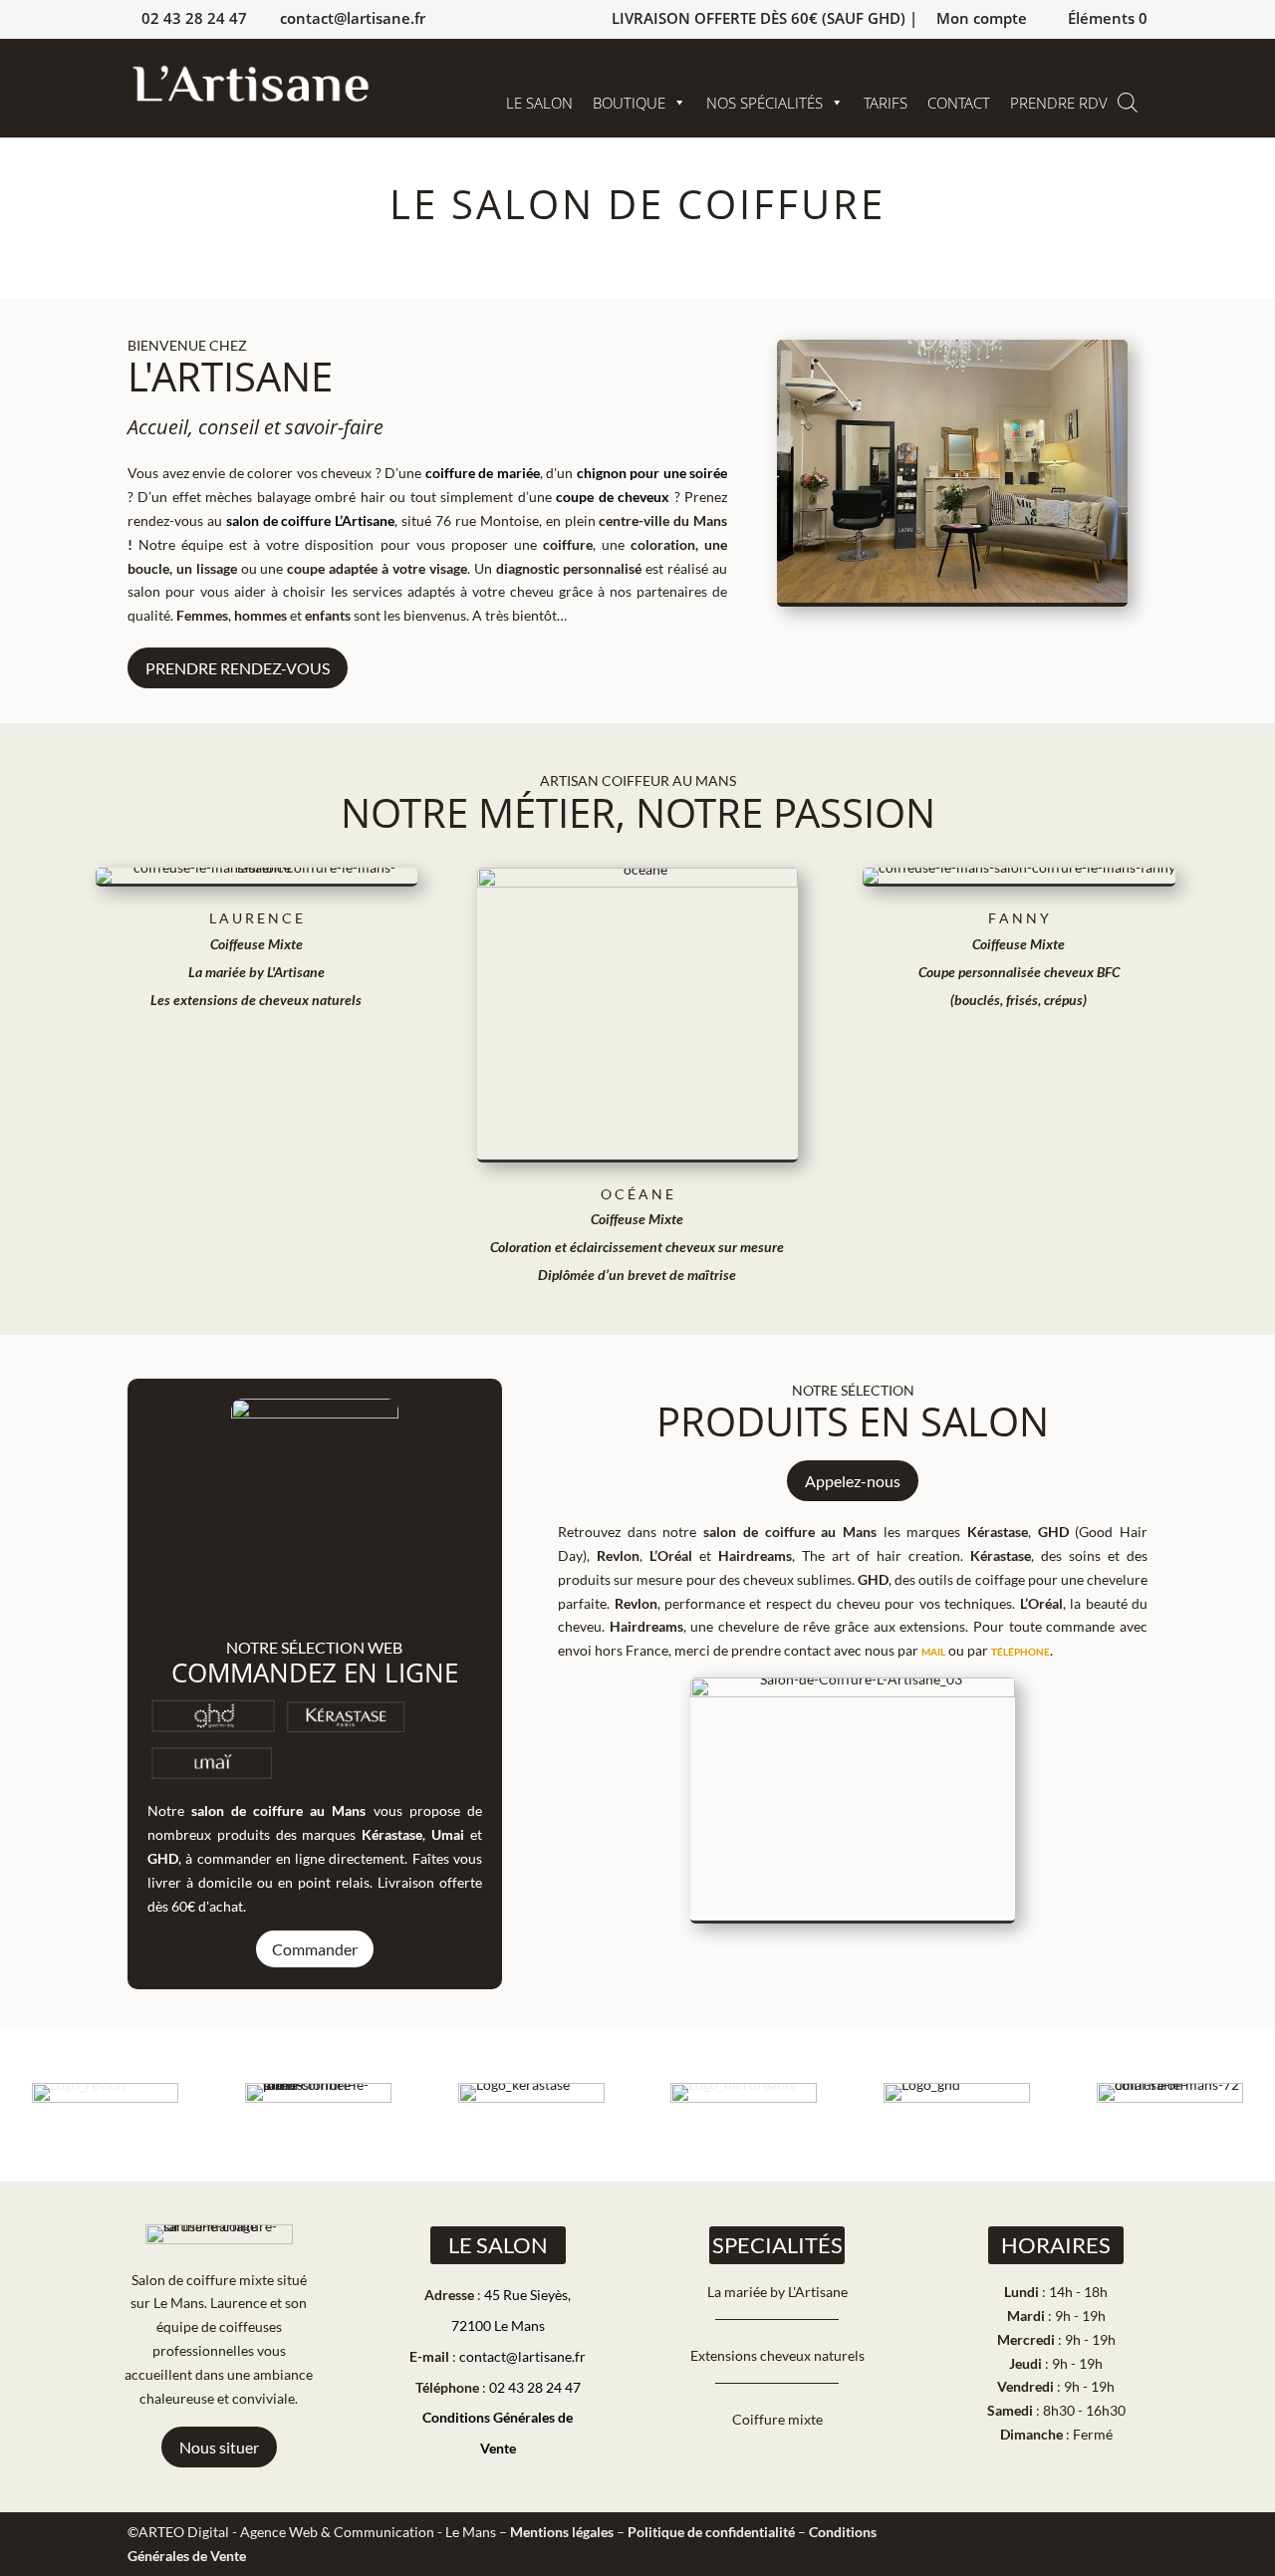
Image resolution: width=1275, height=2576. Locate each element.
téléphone (1020, 1650)
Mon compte (982, 19)
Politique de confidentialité (711, 2532)
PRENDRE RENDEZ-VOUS (238, 668)
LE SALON (539, 103)
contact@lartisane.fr (522, 2356)
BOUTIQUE (629, 103)
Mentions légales (562, 2532)
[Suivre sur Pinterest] (1132, 2536)
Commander (315, 1949)
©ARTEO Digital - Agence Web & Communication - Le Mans (312, 2532)
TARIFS (886, 103)
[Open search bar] (1128, 102)
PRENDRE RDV (1059, 103)
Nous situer (219, 2447)
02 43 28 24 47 (194, 18)
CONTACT (959, 103)
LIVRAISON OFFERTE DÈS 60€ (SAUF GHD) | (765, 19)
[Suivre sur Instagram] (1087, 2536)
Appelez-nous (853, 1481)
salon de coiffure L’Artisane (311, 520)
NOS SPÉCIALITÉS (765, 103)
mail (933, 1650)
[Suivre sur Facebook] (1042, 2536)
